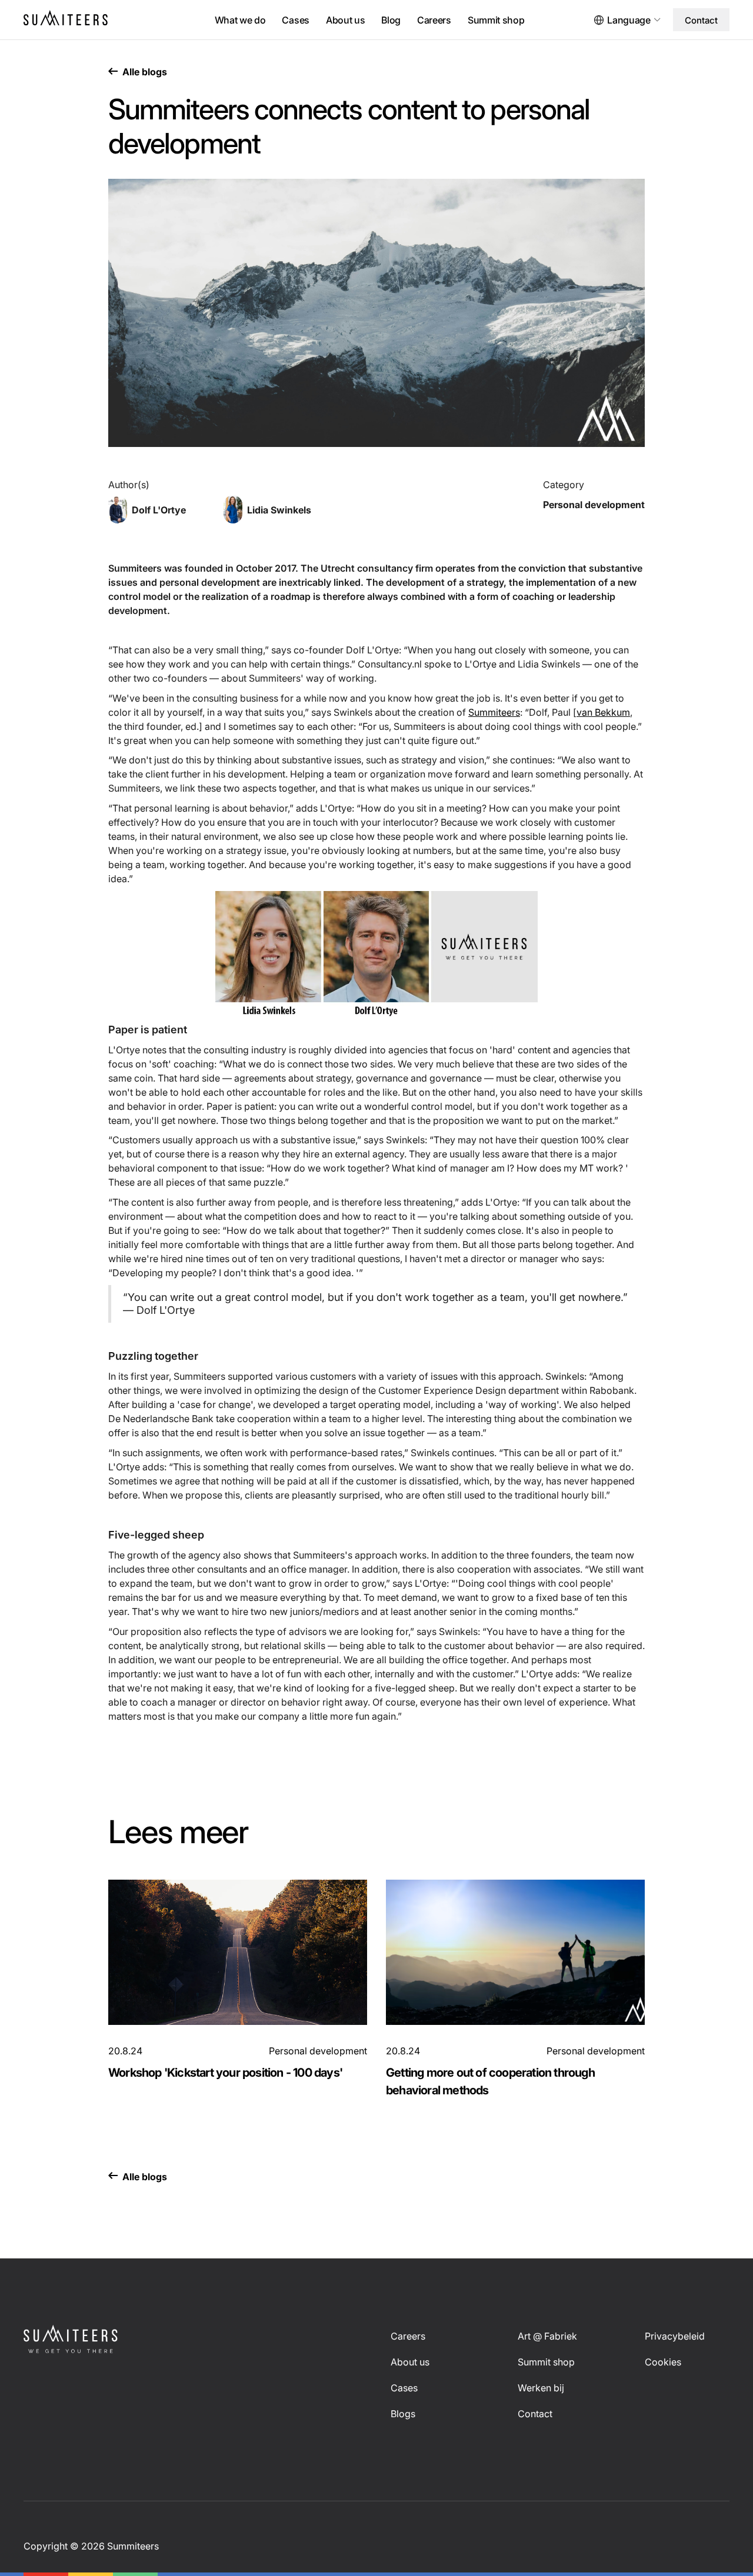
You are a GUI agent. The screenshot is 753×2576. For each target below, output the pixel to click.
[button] (632, 20)
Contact (701, 20)
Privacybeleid (675, 2336)
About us (345, 20)
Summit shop (496, 20)
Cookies (663, 2362)
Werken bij (541, 2388)
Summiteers (494, 712)
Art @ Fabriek (547, 2336)
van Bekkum (603, 712)
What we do (240, 20)
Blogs (403, 2414)
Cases (295, 20)
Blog (391, 20)
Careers (434, 20)
